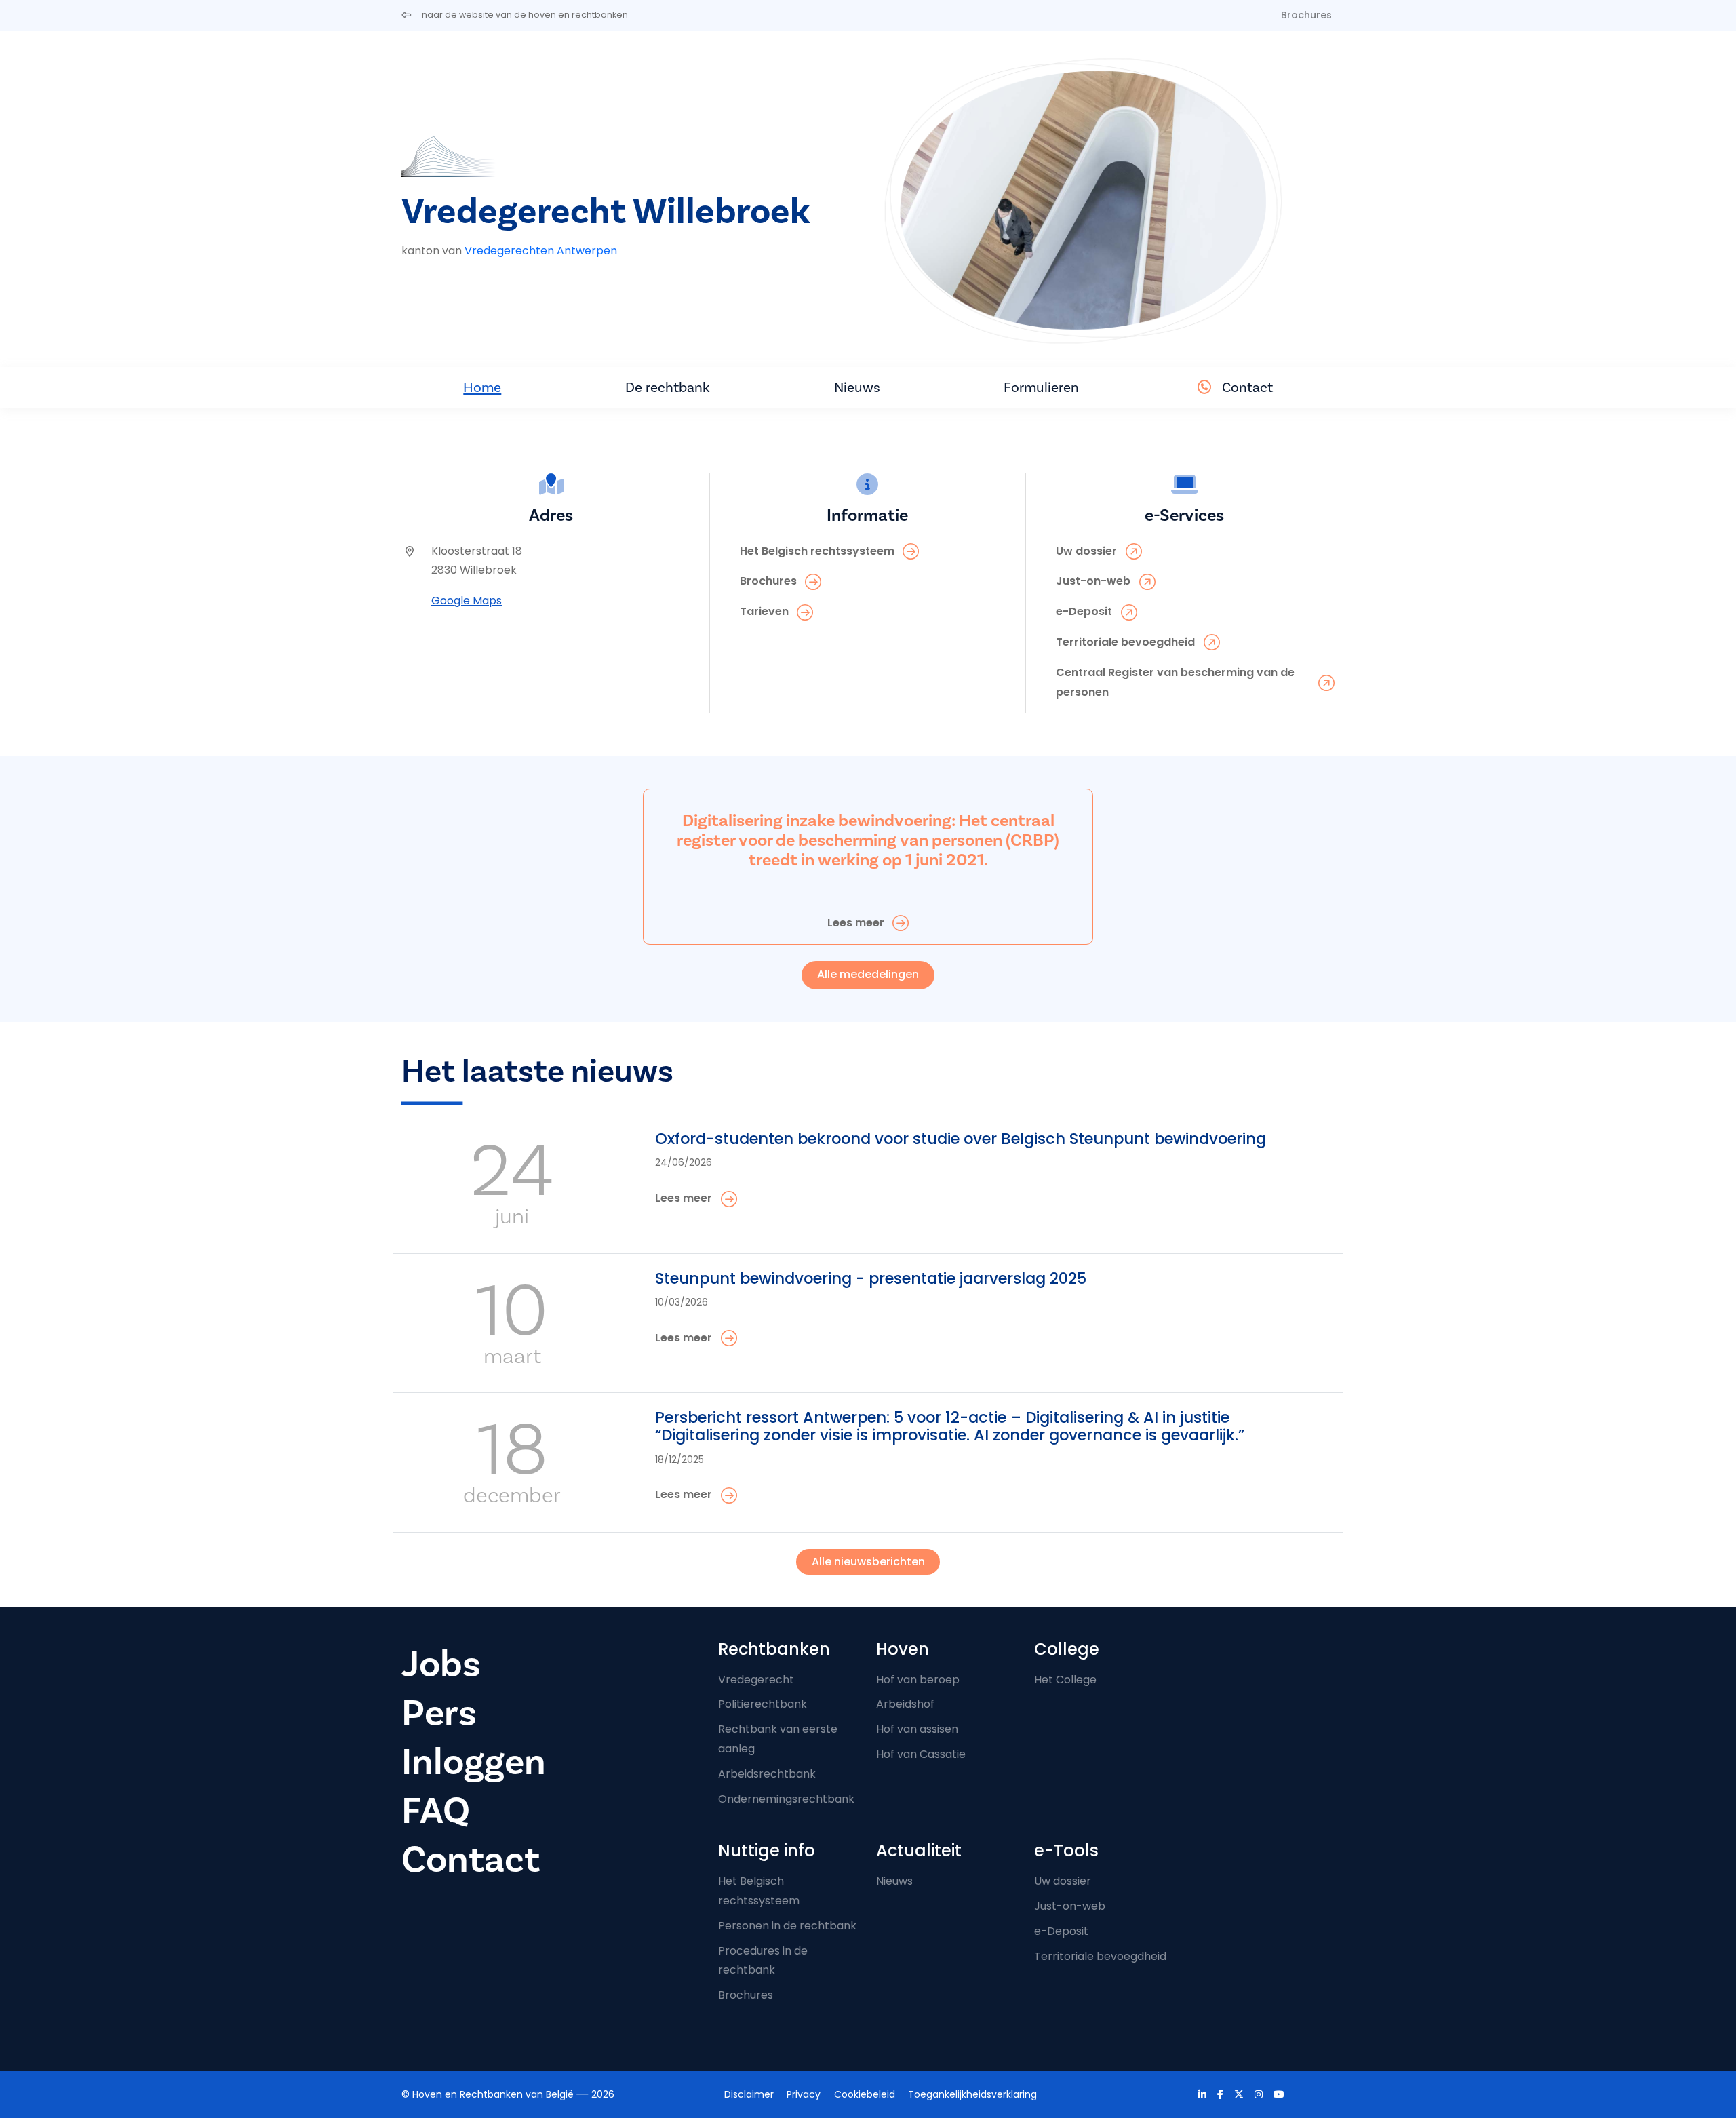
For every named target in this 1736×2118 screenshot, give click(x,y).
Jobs (441, 1664)
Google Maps (467, 601)
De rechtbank (668, 387)
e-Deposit (1061, 1931)
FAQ (436, 1811)
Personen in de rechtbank (787, 1926)
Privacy (804, 2094)
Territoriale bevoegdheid (1100, 1956)
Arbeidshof (905, 1704)
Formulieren (1041, 387)
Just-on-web (1070, 1906)
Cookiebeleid (865, 2094)
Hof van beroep (918, 1680)
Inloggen (474, 1762)
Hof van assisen (917, 1729)
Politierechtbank (763, 1704)
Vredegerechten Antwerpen (541, 251)
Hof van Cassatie (921, 1754)
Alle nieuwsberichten (868, 1562)
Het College (1065, 1680)
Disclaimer (749, 2094)
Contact (1247, 387)
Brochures (1306, 15)
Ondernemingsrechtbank (786, 1799)
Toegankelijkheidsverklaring (972, 2094)
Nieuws (857, 387)
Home (482, 387)
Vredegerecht (756, 1680)
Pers (439, 1713)
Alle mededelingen (868, 974)
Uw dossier (1063, 1881)
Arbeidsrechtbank (767, 1774)
